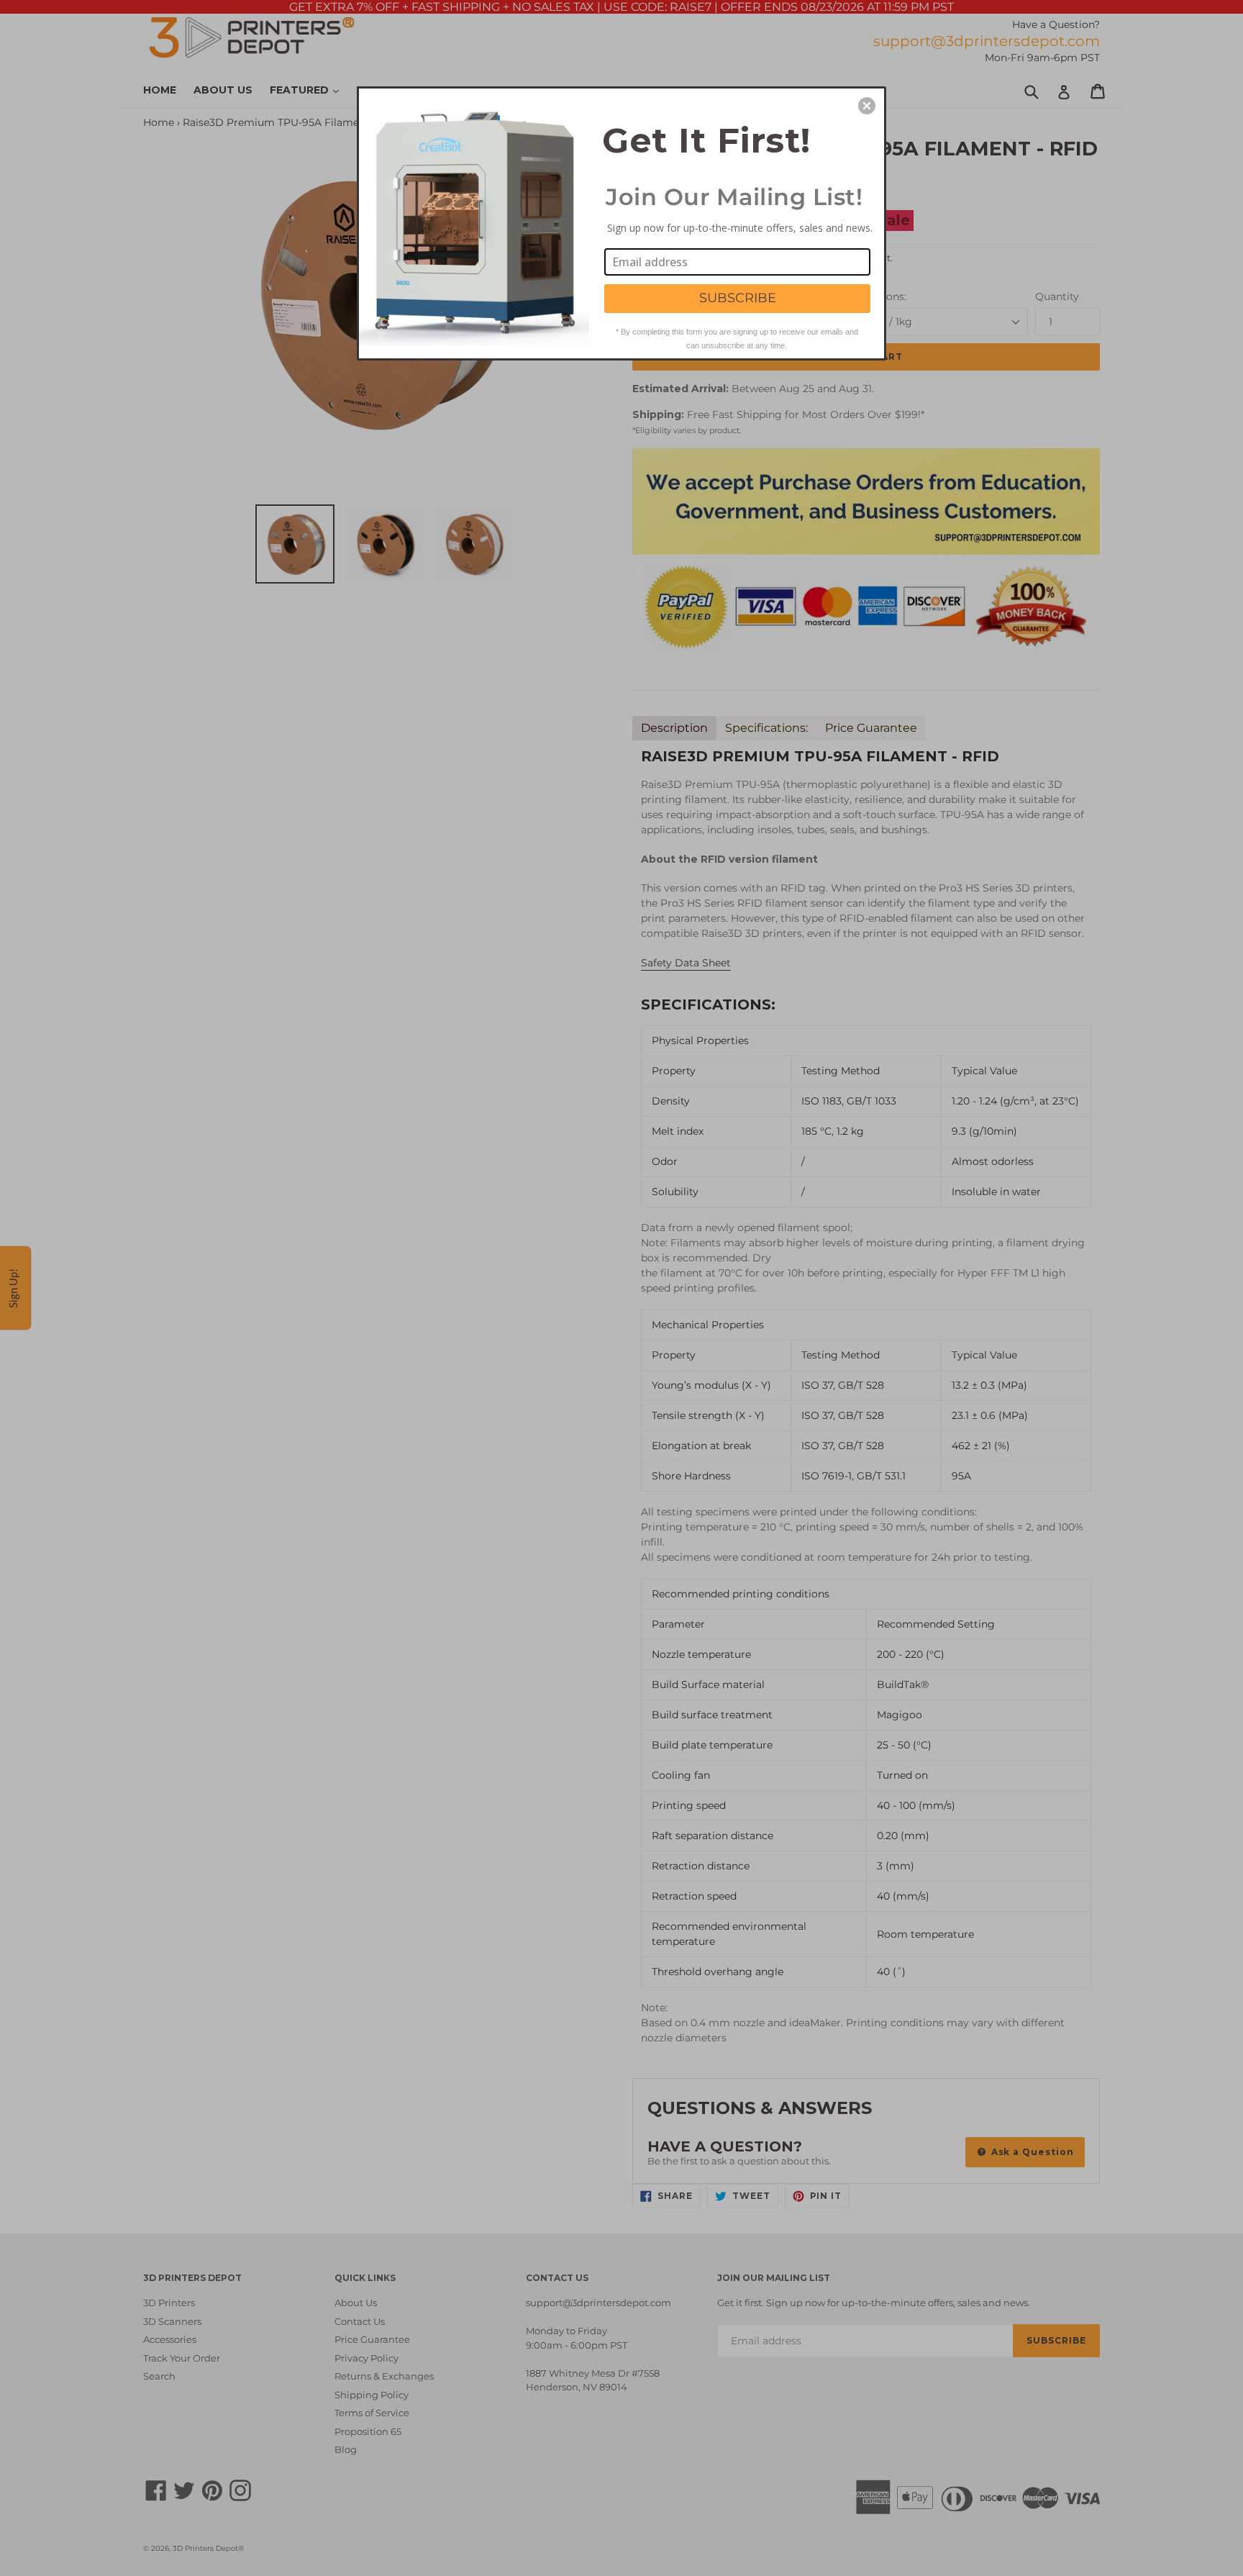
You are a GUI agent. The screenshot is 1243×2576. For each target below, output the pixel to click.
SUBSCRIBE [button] (738, 298)
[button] (867, 106)
